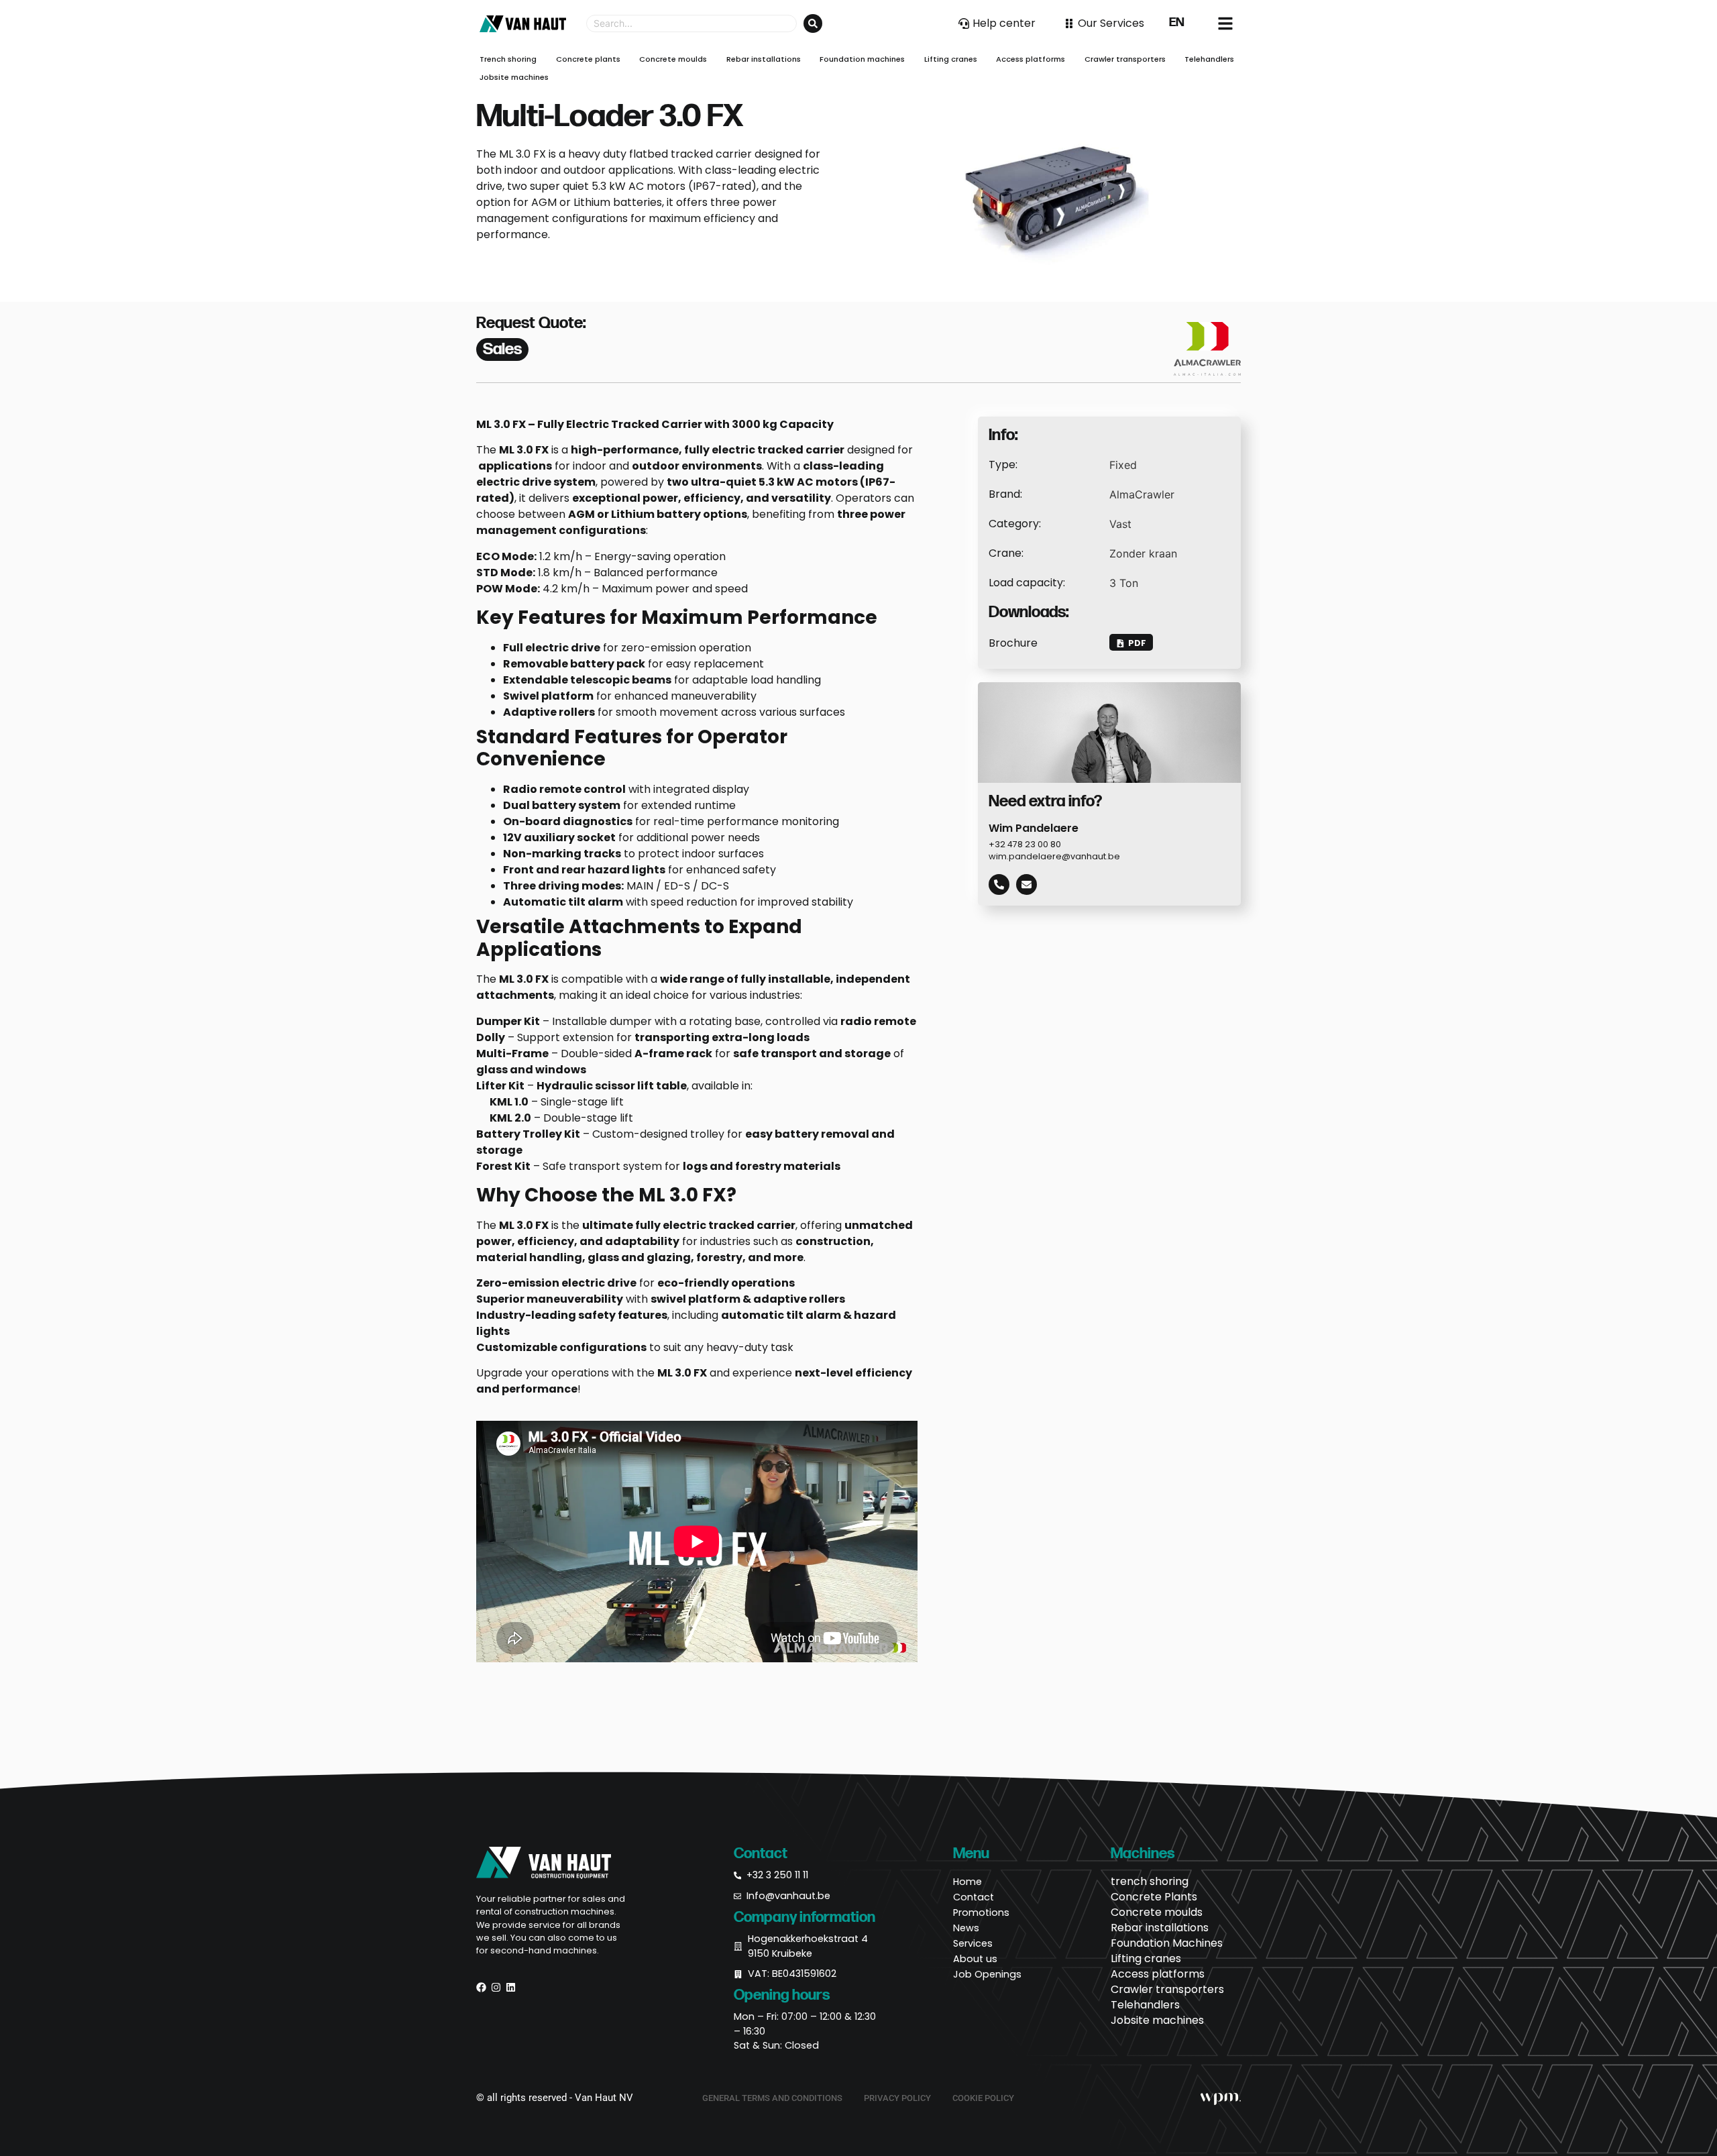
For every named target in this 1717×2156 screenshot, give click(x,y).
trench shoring (1150, 1882)
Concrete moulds (1157, 1912)
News (966, 1928)
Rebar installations (1160, 1928)
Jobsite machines (1157, 2020)
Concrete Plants (1154, 1897)
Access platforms (1158, 1974)
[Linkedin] (511, 1987)
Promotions (981, 1912)
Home (967, 1882)
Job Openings (987, 1974)
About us (975, 1959)
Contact (974, 1897)
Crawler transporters (1167, 1990)
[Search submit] (813, 23)
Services (973, 1943)
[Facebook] (481, 1987)
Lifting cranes (1146, 1959)
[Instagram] (496, 1987)
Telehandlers (1145, 2005)
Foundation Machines (1167, 1943)
